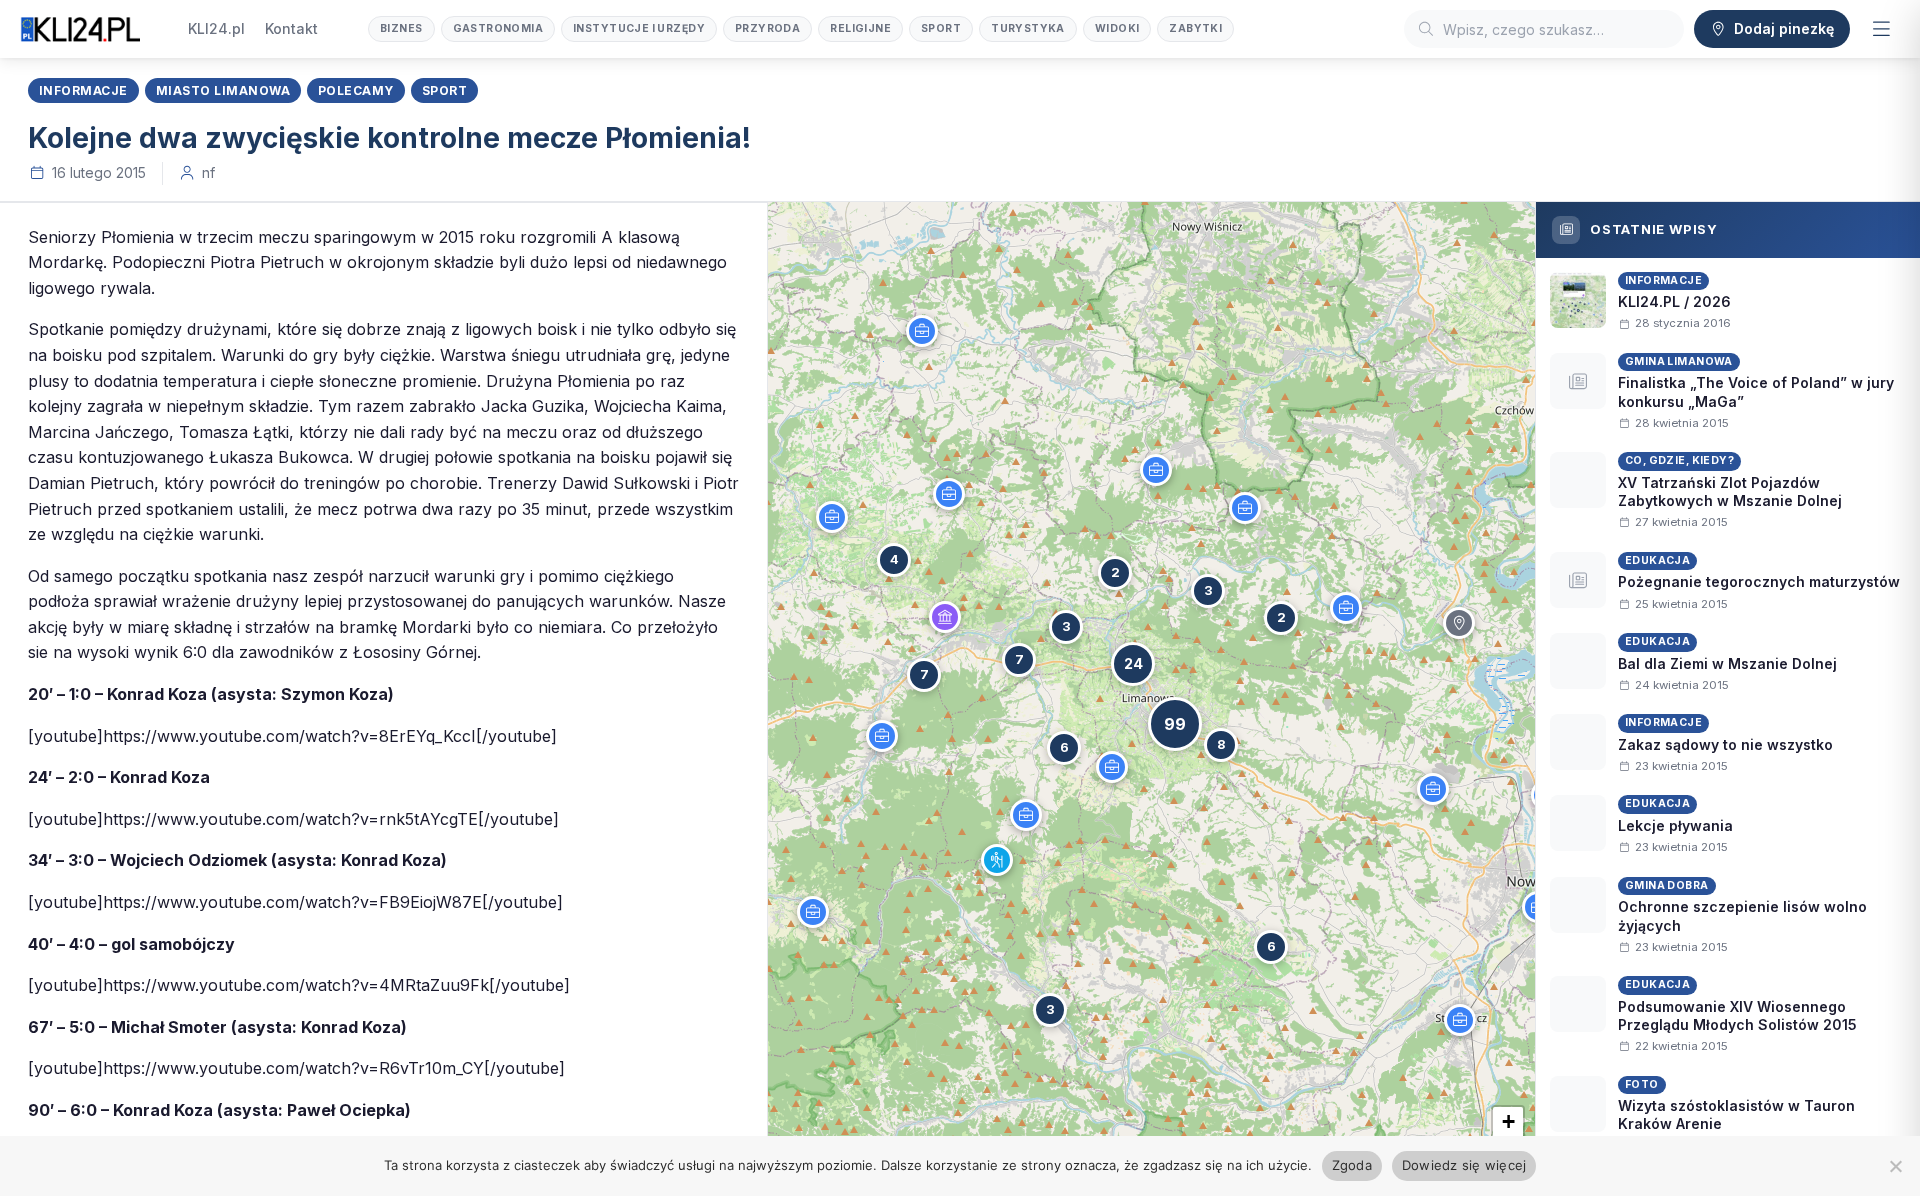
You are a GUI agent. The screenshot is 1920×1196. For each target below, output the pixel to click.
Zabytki (1195, 28)
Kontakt (291, 28)
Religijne (860, 28)
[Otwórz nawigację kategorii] (1881, 29)
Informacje (83, 90)
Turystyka (1028, 28)
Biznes (401, 28)
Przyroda (767, 28)
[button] (922, 331)
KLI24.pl (216, 28)
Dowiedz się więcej (1464, 1165)
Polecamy (356, 90)
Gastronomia (498, 28)
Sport (941, 28)
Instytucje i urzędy (639, 28)
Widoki (1117, 28)
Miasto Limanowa (223, 90)
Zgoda (1352, 1165)
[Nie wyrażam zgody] (1895, 1166)
